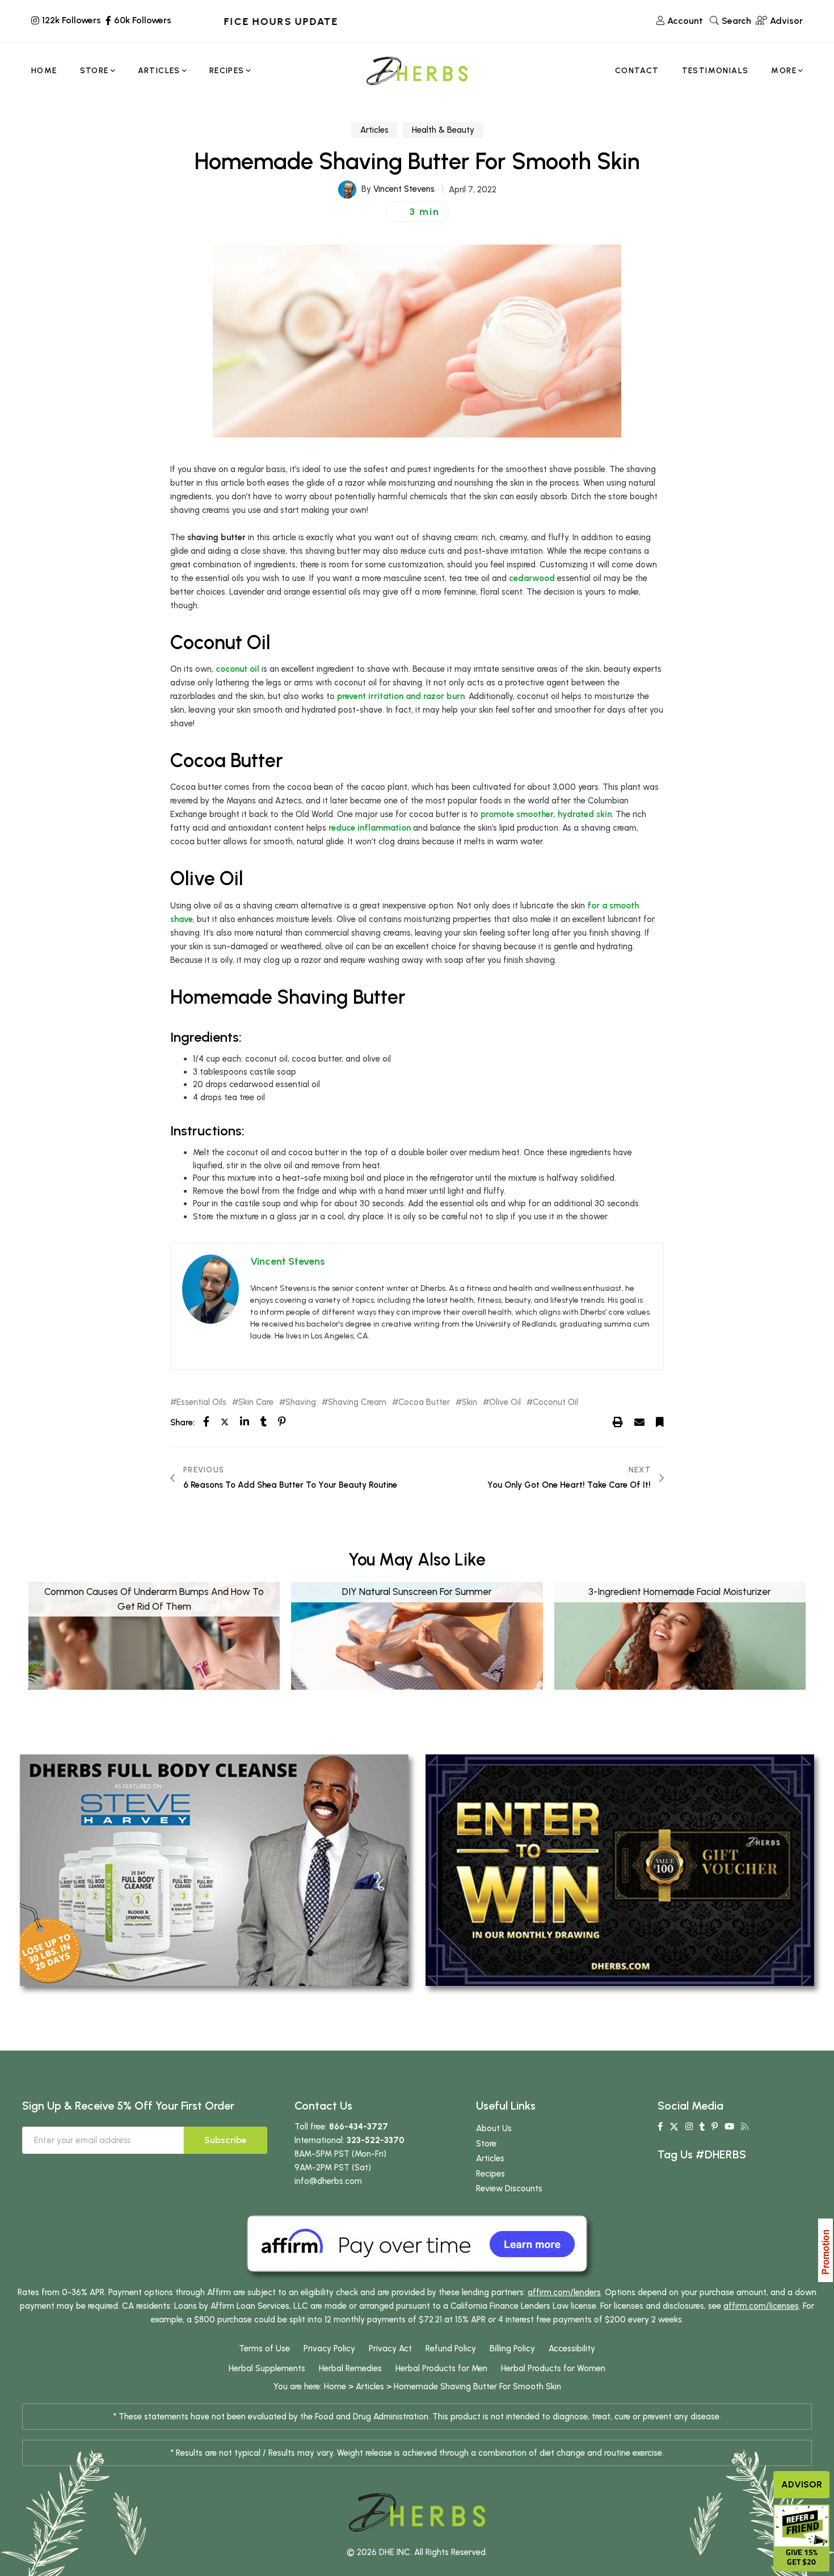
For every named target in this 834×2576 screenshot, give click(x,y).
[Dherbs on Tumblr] (702, 2127)
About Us (494, 2128)
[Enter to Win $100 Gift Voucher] (620, 1870)
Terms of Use (264, 2348)
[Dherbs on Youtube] (729, 2127)
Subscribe (226, 2140)
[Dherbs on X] (674, 2127)
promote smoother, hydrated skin (546, 814)
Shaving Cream (357, 1402)
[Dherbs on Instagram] (689, 2127)
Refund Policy (451, 2348)
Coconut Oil (555, 1402)
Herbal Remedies (350, 2368)
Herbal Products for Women (553, 2368)
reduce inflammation (370, 828)
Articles (374, 130)
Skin (469, 1402)
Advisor (802, 2484)
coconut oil (237, 669)
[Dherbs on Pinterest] (715, 2127)
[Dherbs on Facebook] (660, 2127)
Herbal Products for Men (441, 2368)
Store (486, 2144)
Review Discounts (509, 2188)
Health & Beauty (443, 130)
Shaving (301, 1402)
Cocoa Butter (424, 1402)
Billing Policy (512, 2348)
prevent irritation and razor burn (401, 696)
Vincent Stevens (404, 189)
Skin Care (256, 1402)
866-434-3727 (359, 2127)
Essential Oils (201, 1402)
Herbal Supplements (267, 2368)
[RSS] (745, 2127)
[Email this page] (639, 1422)
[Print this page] (618, 1422)
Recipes (490, 2174)
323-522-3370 (376, 2140)
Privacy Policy (329, 2348)
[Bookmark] (660, 1422)
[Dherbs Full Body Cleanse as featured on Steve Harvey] (214, 1870)
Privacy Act (390, 2348)
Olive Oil (505, 1402)
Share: (182, 1422)
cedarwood (532, 578)
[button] (417, 212)
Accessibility (572, 2348)
